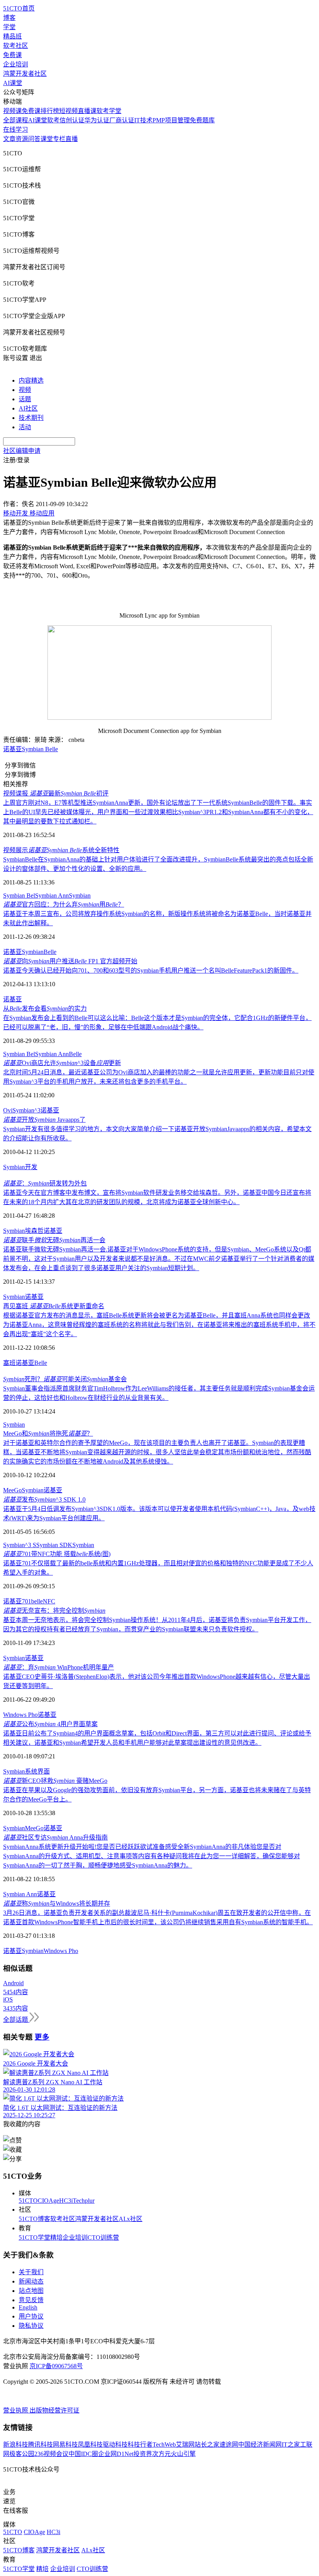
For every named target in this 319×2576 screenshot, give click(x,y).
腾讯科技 (40, 2445)
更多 (42, 2037)
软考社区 (16, 46)
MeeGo (12, 1490)
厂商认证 (122, 120)
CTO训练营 (103, 2237)
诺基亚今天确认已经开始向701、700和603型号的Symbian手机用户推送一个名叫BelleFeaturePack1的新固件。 (151, 970)
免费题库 (202, 120)
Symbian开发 (20, 1167)
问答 (34, 139)
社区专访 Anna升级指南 (55, 1837)
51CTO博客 (34, 2219)
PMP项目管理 (171, 120)
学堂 (9, 27)
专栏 (59, 139)
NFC (49, 1601)
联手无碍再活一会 (54, 1240)
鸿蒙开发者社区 (25, 74)
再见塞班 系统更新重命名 (54, 1306)
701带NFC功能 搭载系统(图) (57, 1554)
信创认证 (72, 120)
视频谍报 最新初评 (56, 793)
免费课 (12, 55)
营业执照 (16, 2410)
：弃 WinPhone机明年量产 (59, 1667)
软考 (53, 120)
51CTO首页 (19, 8)
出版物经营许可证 (54, 2410)
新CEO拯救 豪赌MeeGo (55, 1781)
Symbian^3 (26, 1110)
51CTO (28, 2201)
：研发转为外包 (45, 1183)
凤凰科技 (90, 2445)
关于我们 (31, 2272)
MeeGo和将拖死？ (48, 1433)
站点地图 (31, 2291)
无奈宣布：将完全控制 (54, 1611)
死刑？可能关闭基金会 (65, 1379)
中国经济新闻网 (260, 2445)
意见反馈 (31, 2300)
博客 (9, 18)
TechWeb (164, 2445)
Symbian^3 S (20, 1545)
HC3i (66, 2201)
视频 (25, 390)
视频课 (12, 111)
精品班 (12, 36)
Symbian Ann (52, 896)
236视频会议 (51, 2454)
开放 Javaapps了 (44, 1120)
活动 (25, 427)
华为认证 (97, 120)
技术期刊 (31, 418)
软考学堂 (109, 111)
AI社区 (28, 408)
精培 (56, 2237)
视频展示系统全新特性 (61, 850)
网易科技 (65, 2445)
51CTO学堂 (34, 2237)
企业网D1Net (116, 2454)
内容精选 (31, 380)
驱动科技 (115, 2445)
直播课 (87, 111)
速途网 (229, 2445)
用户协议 (31, 2316)
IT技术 (143, 120)
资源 (22, 139)
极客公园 (22, 2454)
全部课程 (16, 120)
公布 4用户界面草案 (50, 1724)
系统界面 (37, 1771)
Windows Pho (20, 1715)
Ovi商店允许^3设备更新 (62, 1063)
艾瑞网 (185, 2445)
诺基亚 (12, 749)
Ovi (8, 1110)
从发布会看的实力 (45, 1009)
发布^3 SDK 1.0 (44, 1499)
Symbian (80, 896)
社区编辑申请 (22, 451)
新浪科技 (16, 2445)
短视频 (68, 111)
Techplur (84, 2201)
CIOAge (48, 2201)
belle (37, 1601)
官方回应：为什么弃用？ (64, 904)
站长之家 (207, 2445)
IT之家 (291, 2445)
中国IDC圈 (83, 2454)
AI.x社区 (131, 2219)
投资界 (143, 2454)
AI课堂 (13, 83)
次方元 (161, 2454)
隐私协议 (31, 2326)
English (28, 2307)
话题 (25, 399)
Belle (50, 952)
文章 (9, 139)
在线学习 (16, 130)
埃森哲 (34, 1231)
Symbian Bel (19, 896)
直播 (72, 139)
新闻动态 (31, 2281)
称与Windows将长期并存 (57, 1903)
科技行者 (140, 2445)
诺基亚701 (17, 1601)
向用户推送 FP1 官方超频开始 (70, 961)
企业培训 (16, 64)
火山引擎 (183, 2454)
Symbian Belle (40, 749)
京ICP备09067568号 (56, 2366)
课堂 (47, 139)
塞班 (9, 1363)
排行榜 (50, 111)
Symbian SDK (54, 1545)
